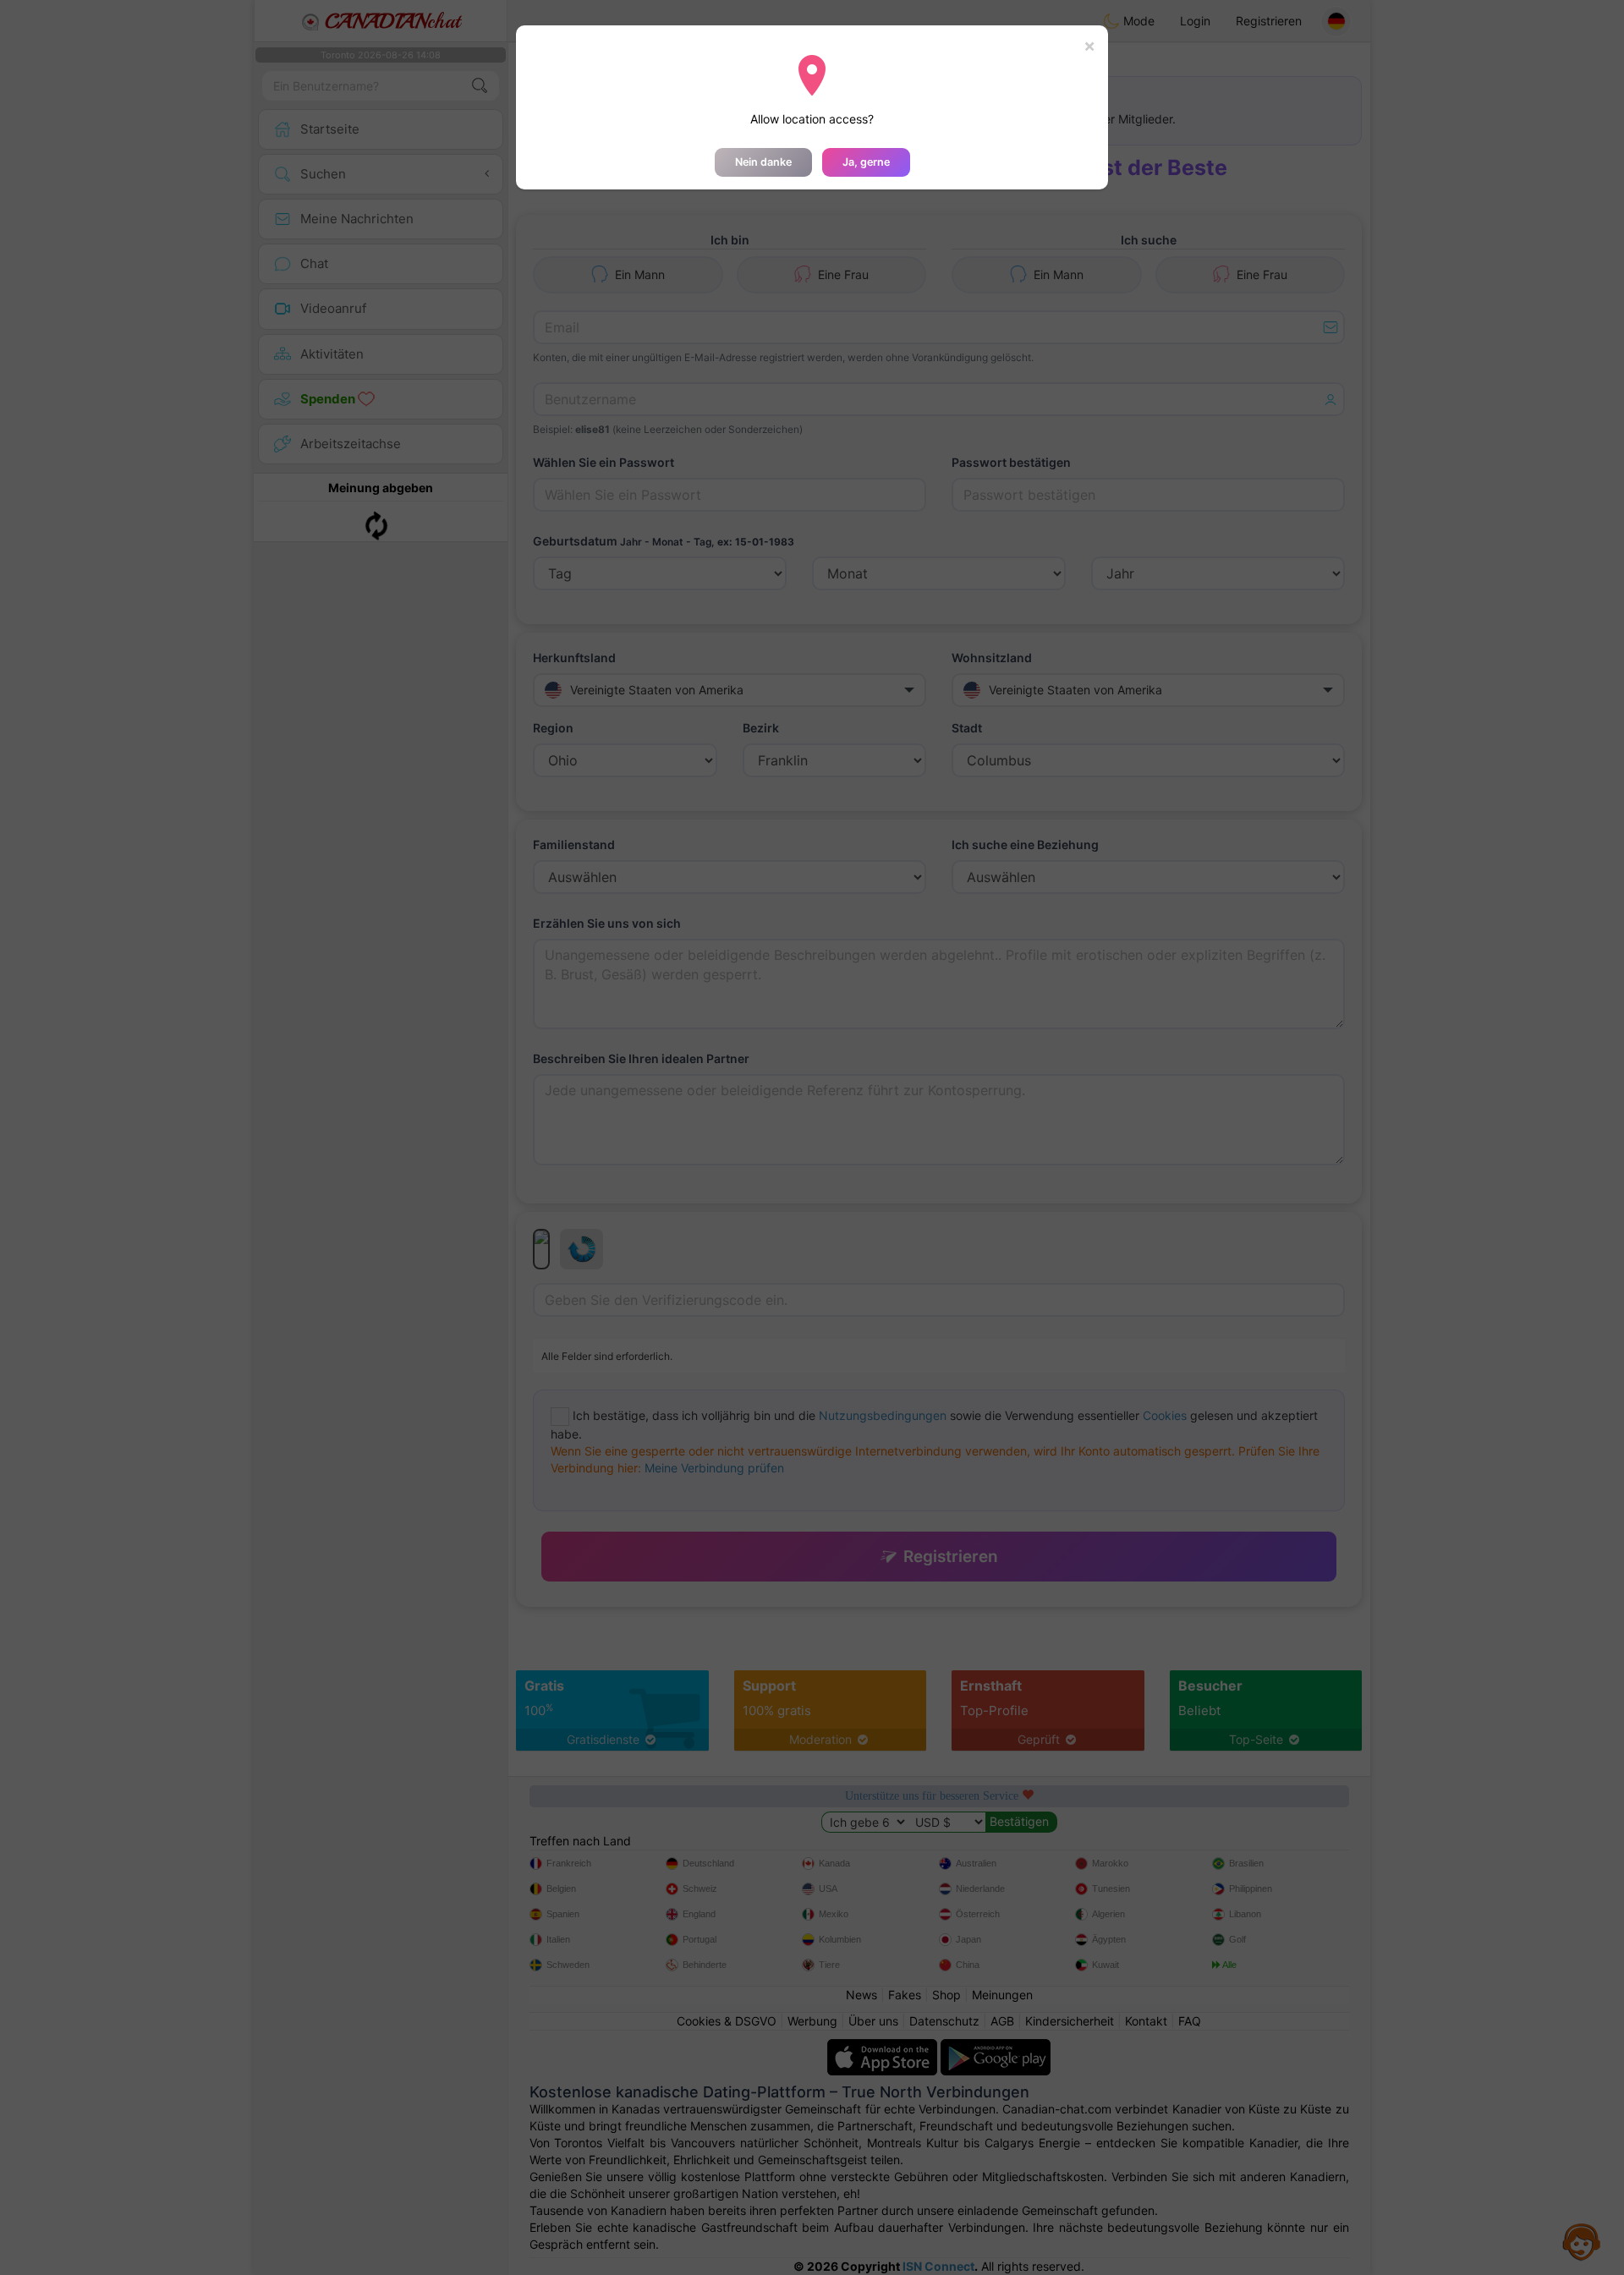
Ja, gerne (866, 162)
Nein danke (763, 162)
